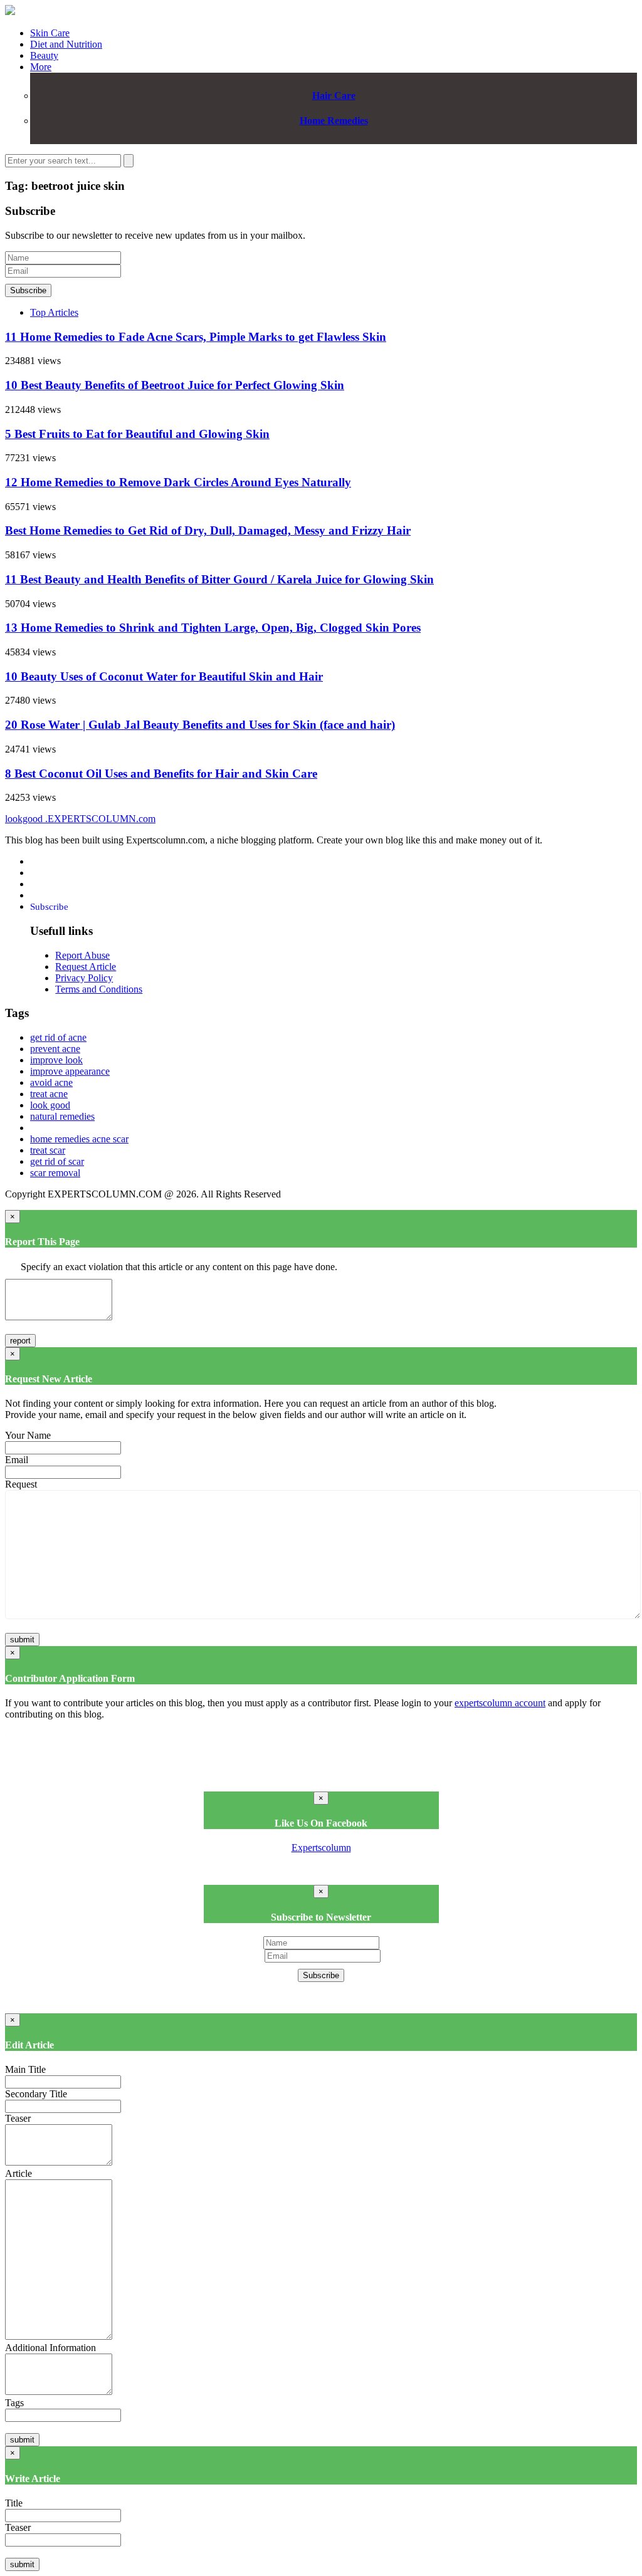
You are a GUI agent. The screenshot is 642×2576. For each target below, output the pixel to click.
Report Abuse (82, 955)
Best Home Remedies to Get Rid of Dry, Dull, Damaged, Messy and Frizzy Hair (208, 530)
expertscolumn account (500, 1703)
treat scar (48, 1150)
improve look (56, 1060)
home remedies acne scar (79, 1139)
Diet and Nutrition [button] (66, 44)
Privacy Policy (84, 978)
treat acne (49, 1094)
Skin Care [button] (50, 33)
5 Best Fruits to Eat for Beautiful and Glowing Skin (137, 434)
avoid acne (51, 1082)
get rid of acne (58, 1037)
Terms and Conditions (99, 989)
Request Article (86, 967)
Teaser (18, 2118)
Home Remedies (334, 121)
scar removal (55, 1173)
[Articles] (10, 12)
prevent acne (55, 1049)
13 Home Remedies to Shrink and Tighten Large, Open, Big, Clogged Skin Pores (213, 628)
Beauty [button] (44, 55)
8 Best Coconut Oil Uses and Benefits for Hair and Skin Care (161, 774)
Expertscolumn (321, 1848)
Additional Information (50, 2348)
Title (14, 2503)
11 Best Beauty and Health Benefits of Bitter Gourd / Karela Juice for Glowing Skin (219, 579)
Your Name (28, 1435)
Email (17, 1460)
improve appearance (70, 1071)
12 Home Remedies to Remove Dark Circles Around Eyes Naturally (178, 482)
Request (21, 1484)
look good (50, 1105)
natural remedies (62, 1116)
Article (18, 2173)
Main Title (25, 2069)
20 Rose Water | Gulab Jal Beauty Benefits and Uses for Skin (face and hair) (200, 725)
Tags (14, 2403)
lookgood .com (80, 819)
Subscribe (28, 290)
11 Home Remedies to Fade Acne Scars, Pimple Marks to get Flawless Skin (196, 337)
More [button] (41, 67)
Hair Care (334, 96)
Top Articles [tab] (54, 312)
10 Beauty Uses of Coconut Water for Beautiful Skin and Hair (164, 676)
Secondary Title (36, 2094)
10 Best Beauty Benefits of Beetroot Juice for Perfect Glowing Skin (175, 385)
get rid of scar (57, 1161)
